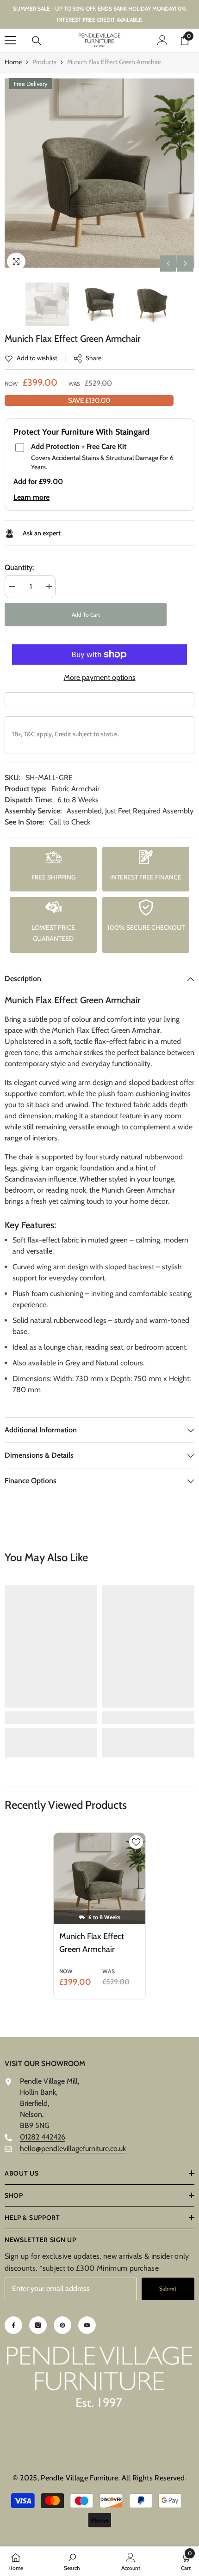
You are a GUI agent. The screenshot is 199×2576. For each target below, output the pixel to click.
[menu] (10, 40)
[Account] (162, 40)
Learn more (31, 497)
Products (44, 62)
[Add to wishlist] (136, 1842)
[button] (168, 264)
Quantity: (19, 567)
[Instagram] (38, 2325)
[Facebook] (13, 2325)
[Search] (37, 41)
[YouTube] (87, 2325)
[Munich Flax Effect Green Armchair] (99, 1879)
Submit (168, 2288)
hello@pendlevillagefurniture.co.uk (73, 2149)
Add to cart (86, 615)
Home (13, 62)
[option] (99, 173)
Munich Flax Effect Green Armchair (92, 1943)
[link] (31, 358)
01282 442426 (43, 2137)
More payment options (100, 677)
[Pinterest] (62, 2325)
